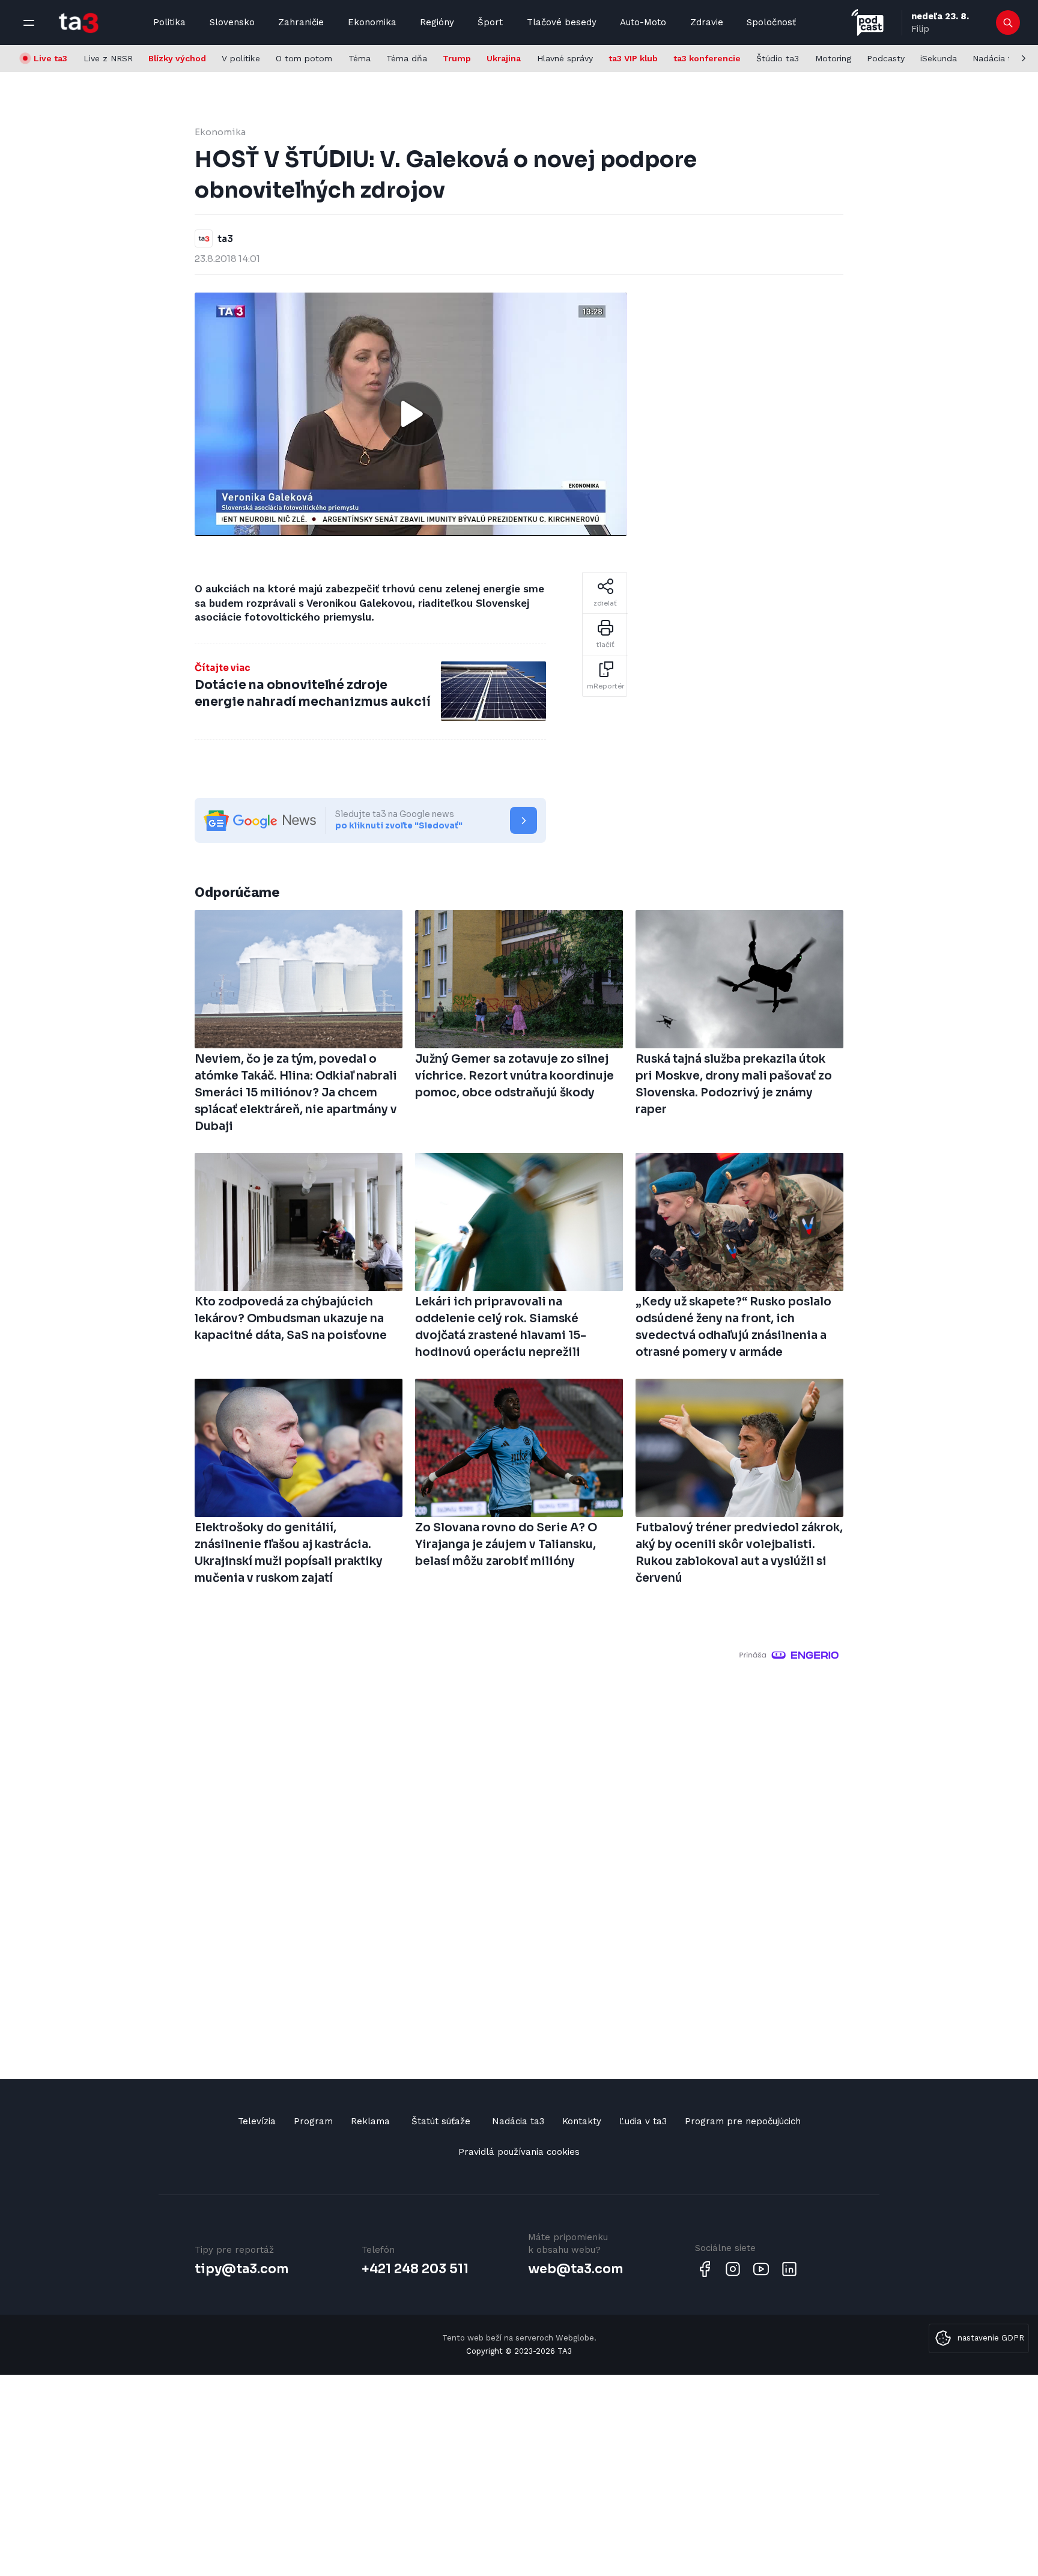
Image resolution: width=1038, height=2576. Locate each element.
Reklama (370, 2121)
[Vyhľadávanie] (1008, 23)
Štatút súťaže (441, 2121)
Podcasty (886, 58)
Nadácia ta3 (997, 58)
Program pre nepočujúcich (743, 2121)
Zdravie (707, 22)
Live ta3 (50, 58)
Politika (169, 22)
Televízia (257, 2121)
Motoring (833, 58)
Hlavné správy (565, 58)
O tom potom (304, 58)
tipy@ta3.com (241, 2269)
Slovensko (232, 22)
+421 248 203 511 (415, 2269)
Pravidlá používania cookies (519, 2152)
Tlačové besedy (562, 22)
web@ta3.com (575, 2269)
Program (313, 2121)
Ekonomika (372, 22)
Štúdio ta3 (778, 58)
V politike (241, 58)
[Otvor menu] (29, 23)
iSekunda (939, 58)
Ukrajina (504, 58)
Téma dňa (407, 58)
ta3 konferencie (707, 58)
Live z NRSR (108, 58)
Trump (457, 58)
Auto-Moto (643, 22)
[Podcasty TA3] (867, 23)
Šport (490, 22)
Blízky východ (177, 58)
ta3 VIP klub (633, 58)
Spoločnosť (771, 22)
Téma (360, 58)
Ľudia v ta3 (643, 2121)
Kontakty (582, 2121)
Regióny (437, 22)
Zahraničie (301, 22)
